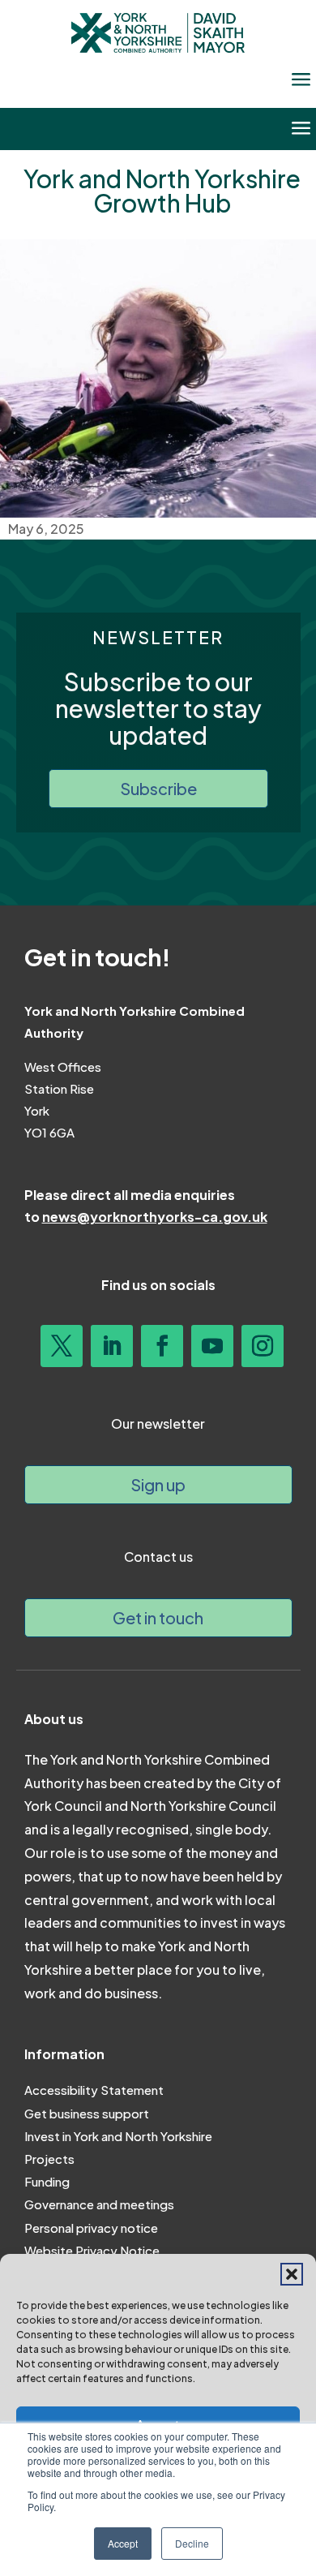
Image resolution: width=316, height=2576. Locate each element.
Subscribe (158, 788)
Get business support (87, 2113)
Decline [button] (192, 2543)
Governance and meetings (99, 2204)
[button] (292, 2274)
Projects (49, 2159)
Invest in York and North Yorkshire (118, 2136)
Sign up (158, 1484)
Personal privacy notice (91, 2228)
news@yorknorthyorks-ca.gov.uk (155, 1217)
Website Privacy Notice (92, 2250)
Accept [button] (123, 2543)
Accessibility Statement (94, 2090)
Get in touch (158, 1617)
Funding (47, 2181)
